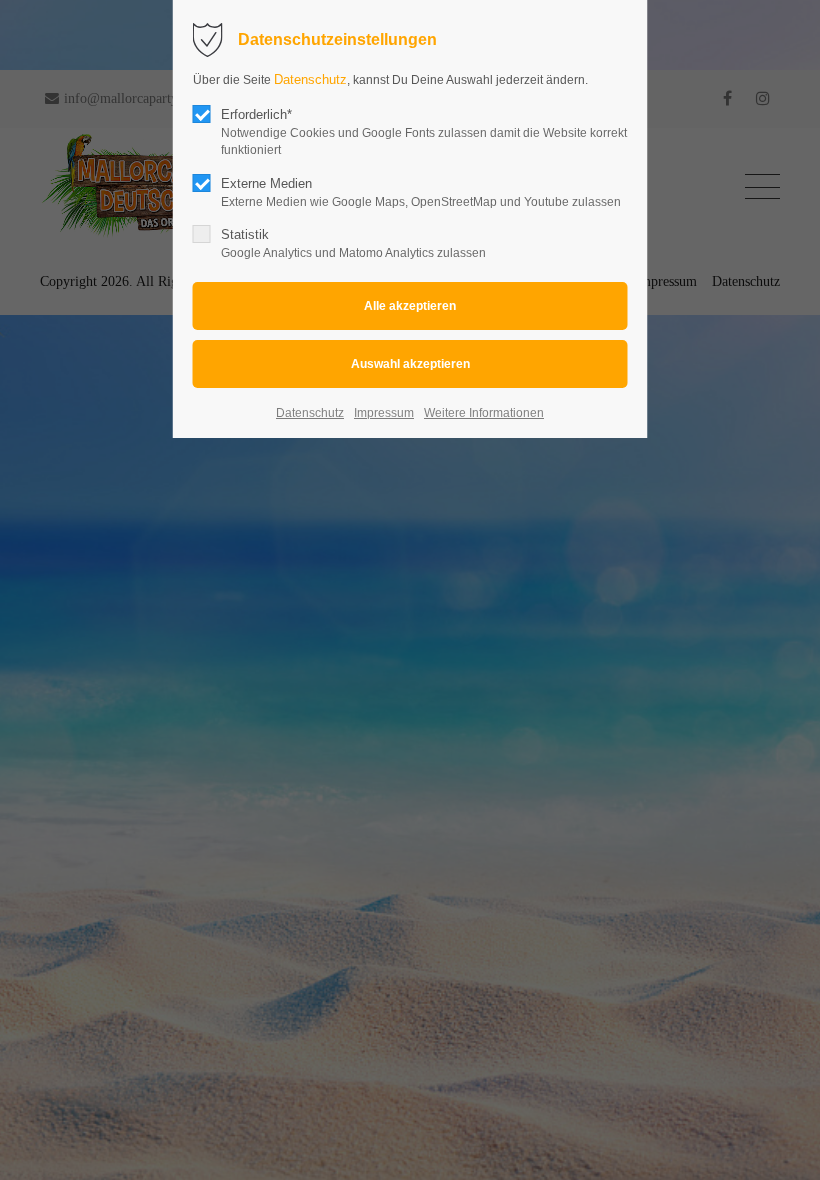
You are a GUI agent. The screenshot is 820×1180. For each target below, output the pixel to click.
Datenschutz (310, 79)
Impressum (384, 413)
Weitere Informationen (484, 413)
